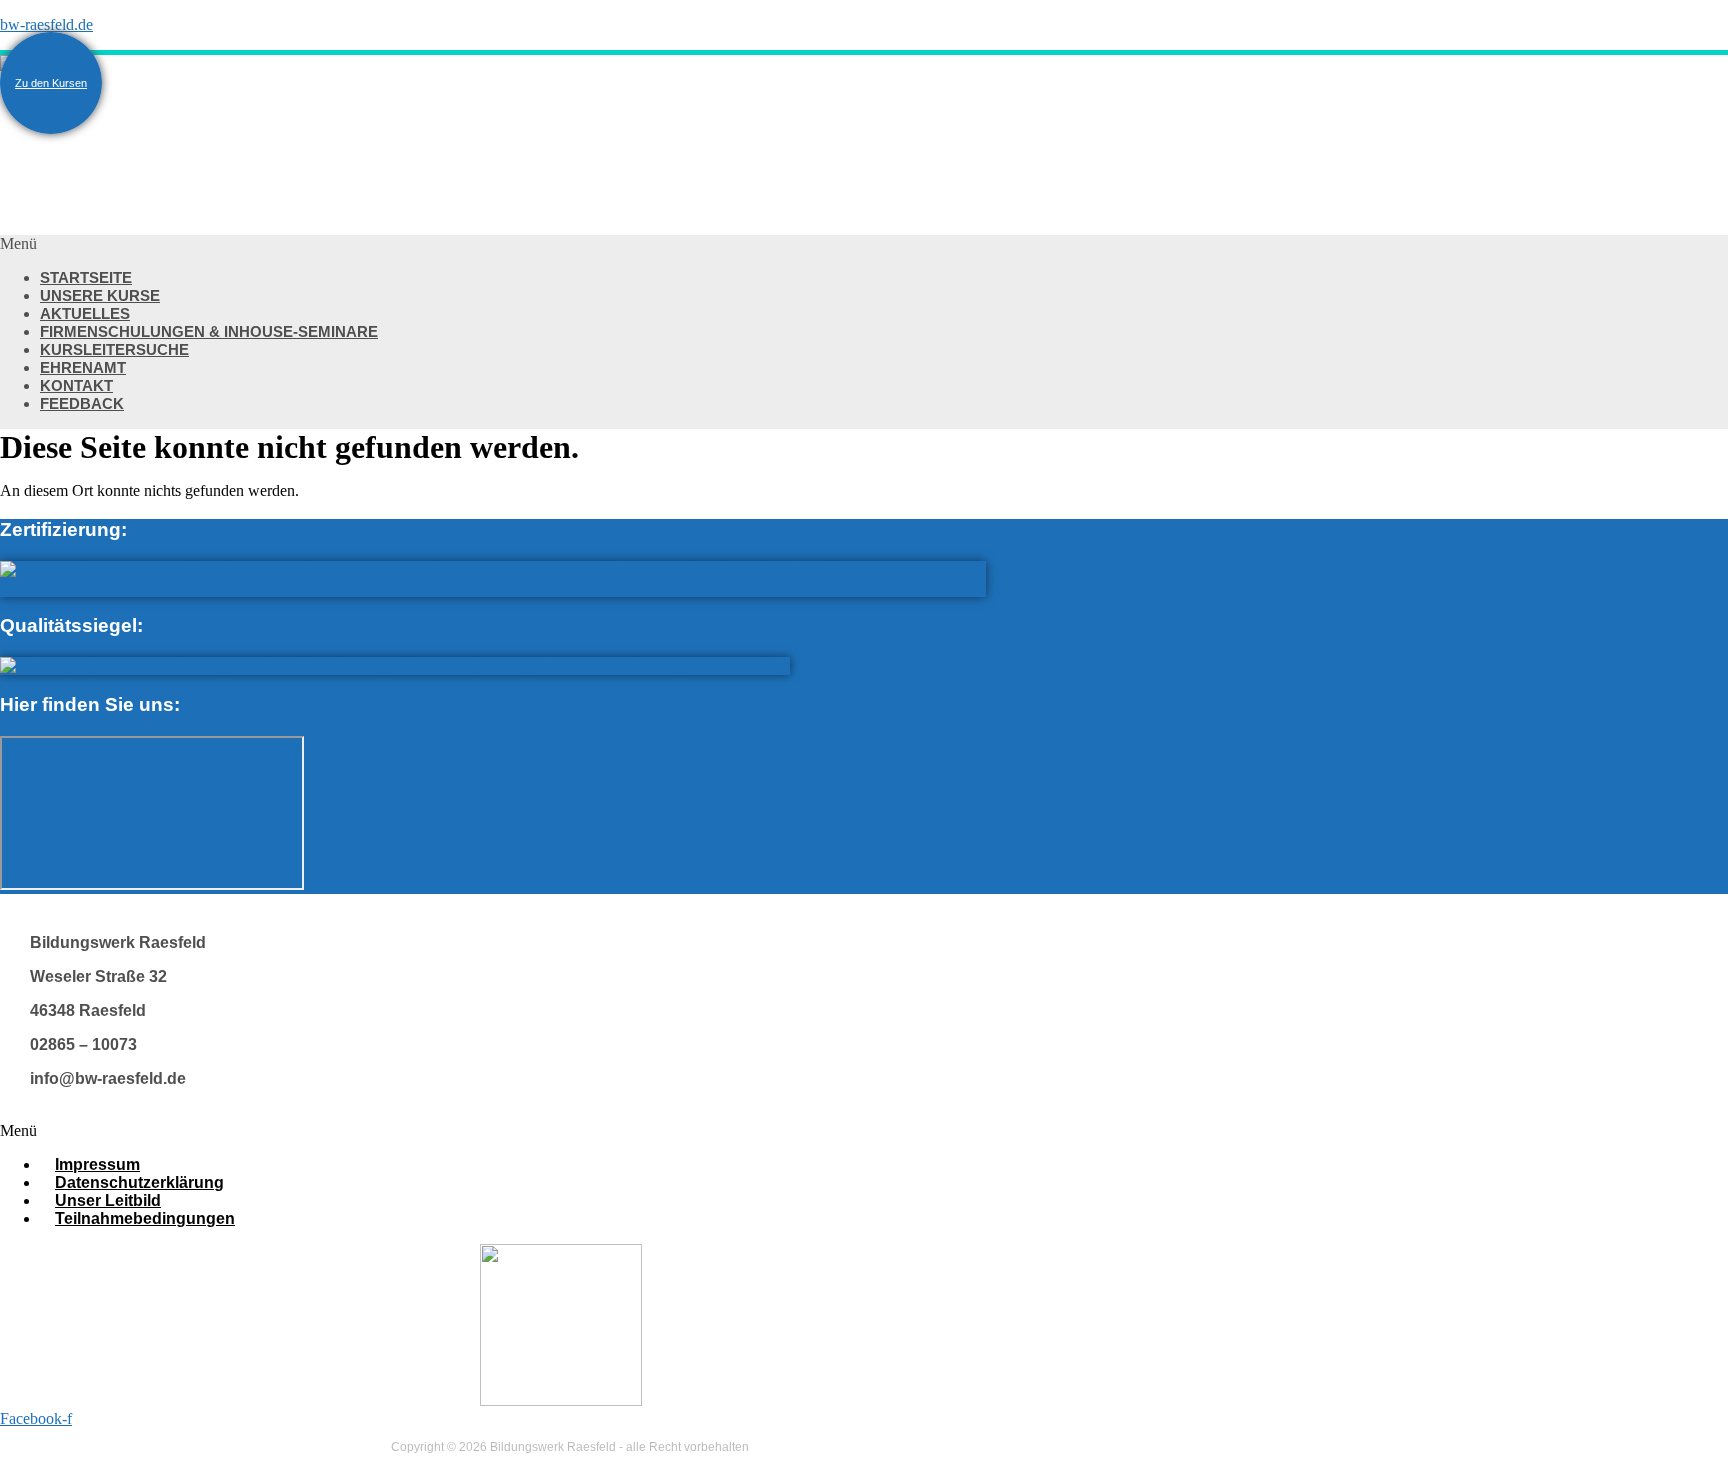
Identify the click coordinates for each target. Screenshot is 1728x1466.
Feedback (82, 403)
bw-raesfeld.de (46, 24)
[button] (600, 244)
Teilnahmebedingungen (145, 1218)
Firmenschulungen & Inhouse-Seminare (209, 331)
